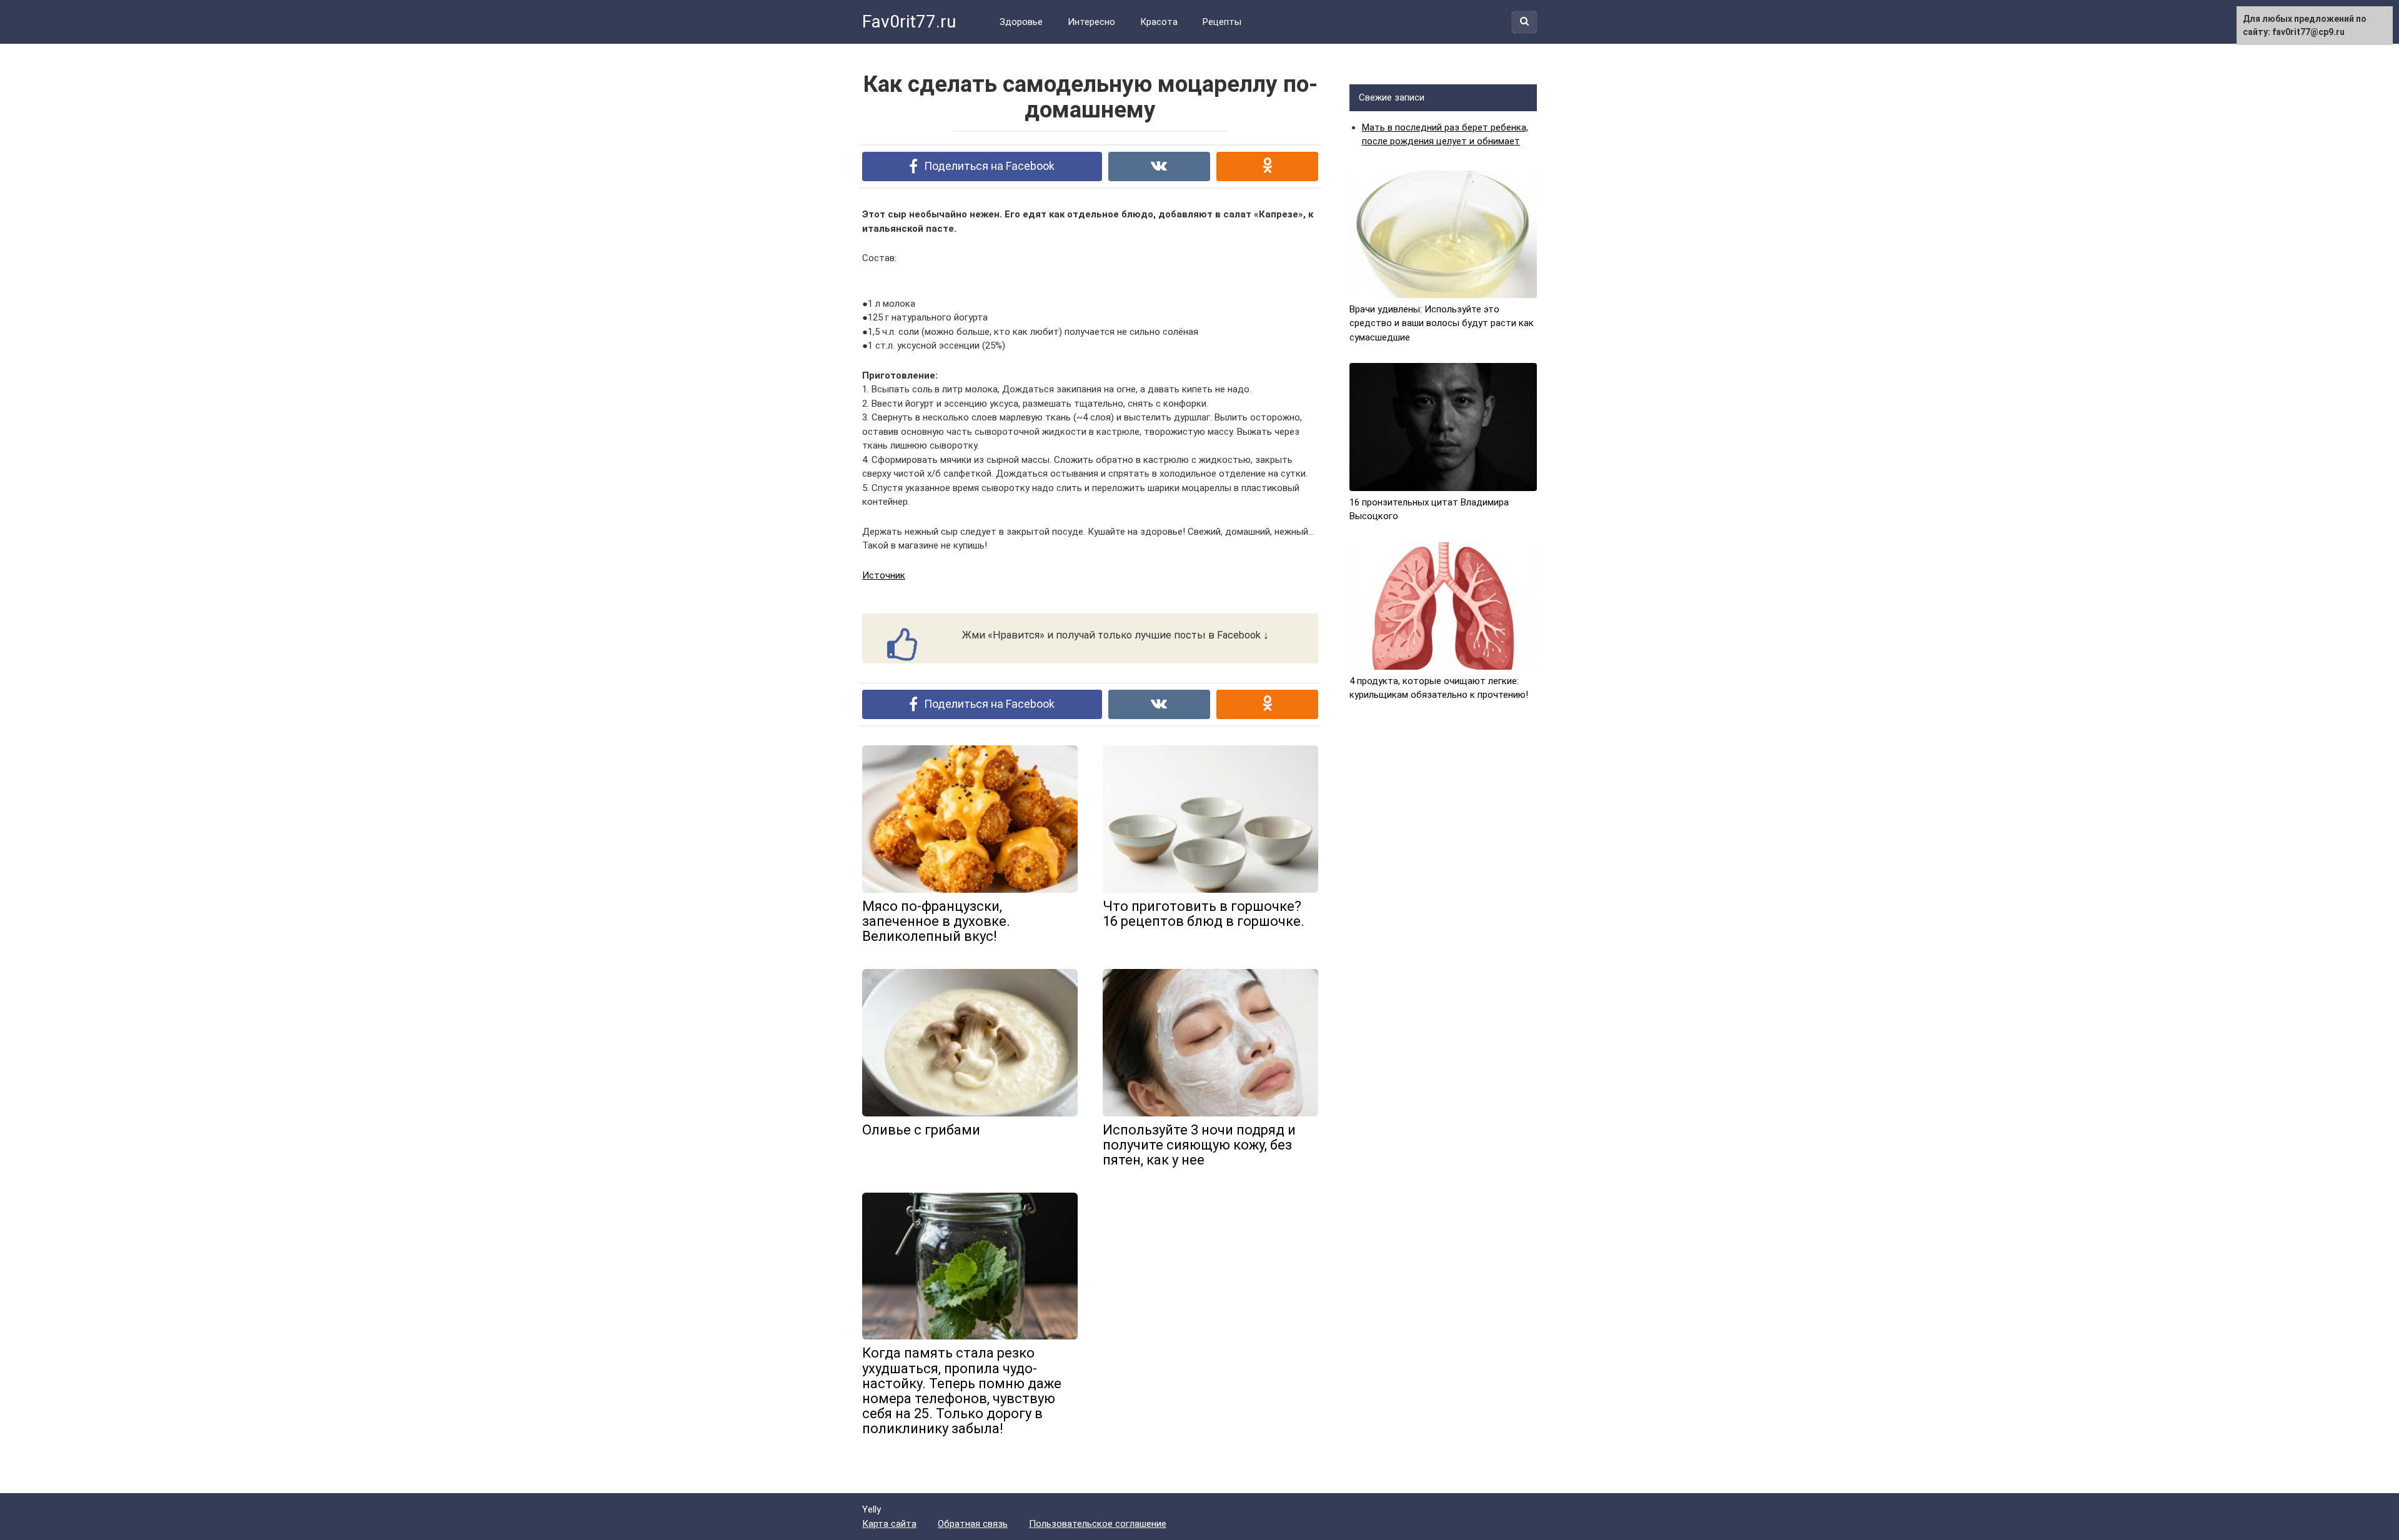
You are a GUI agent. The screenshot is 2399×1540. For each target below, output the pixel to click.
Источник (884, 575)
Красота (1159, 22)
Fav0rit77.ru (909, 22)
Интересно (1091, 22)
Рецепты (1222, 22)
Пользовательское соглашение (1098, 1524)
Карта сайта (889, 1524)
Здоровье (1021, 22)
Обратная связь (973, 1524)
